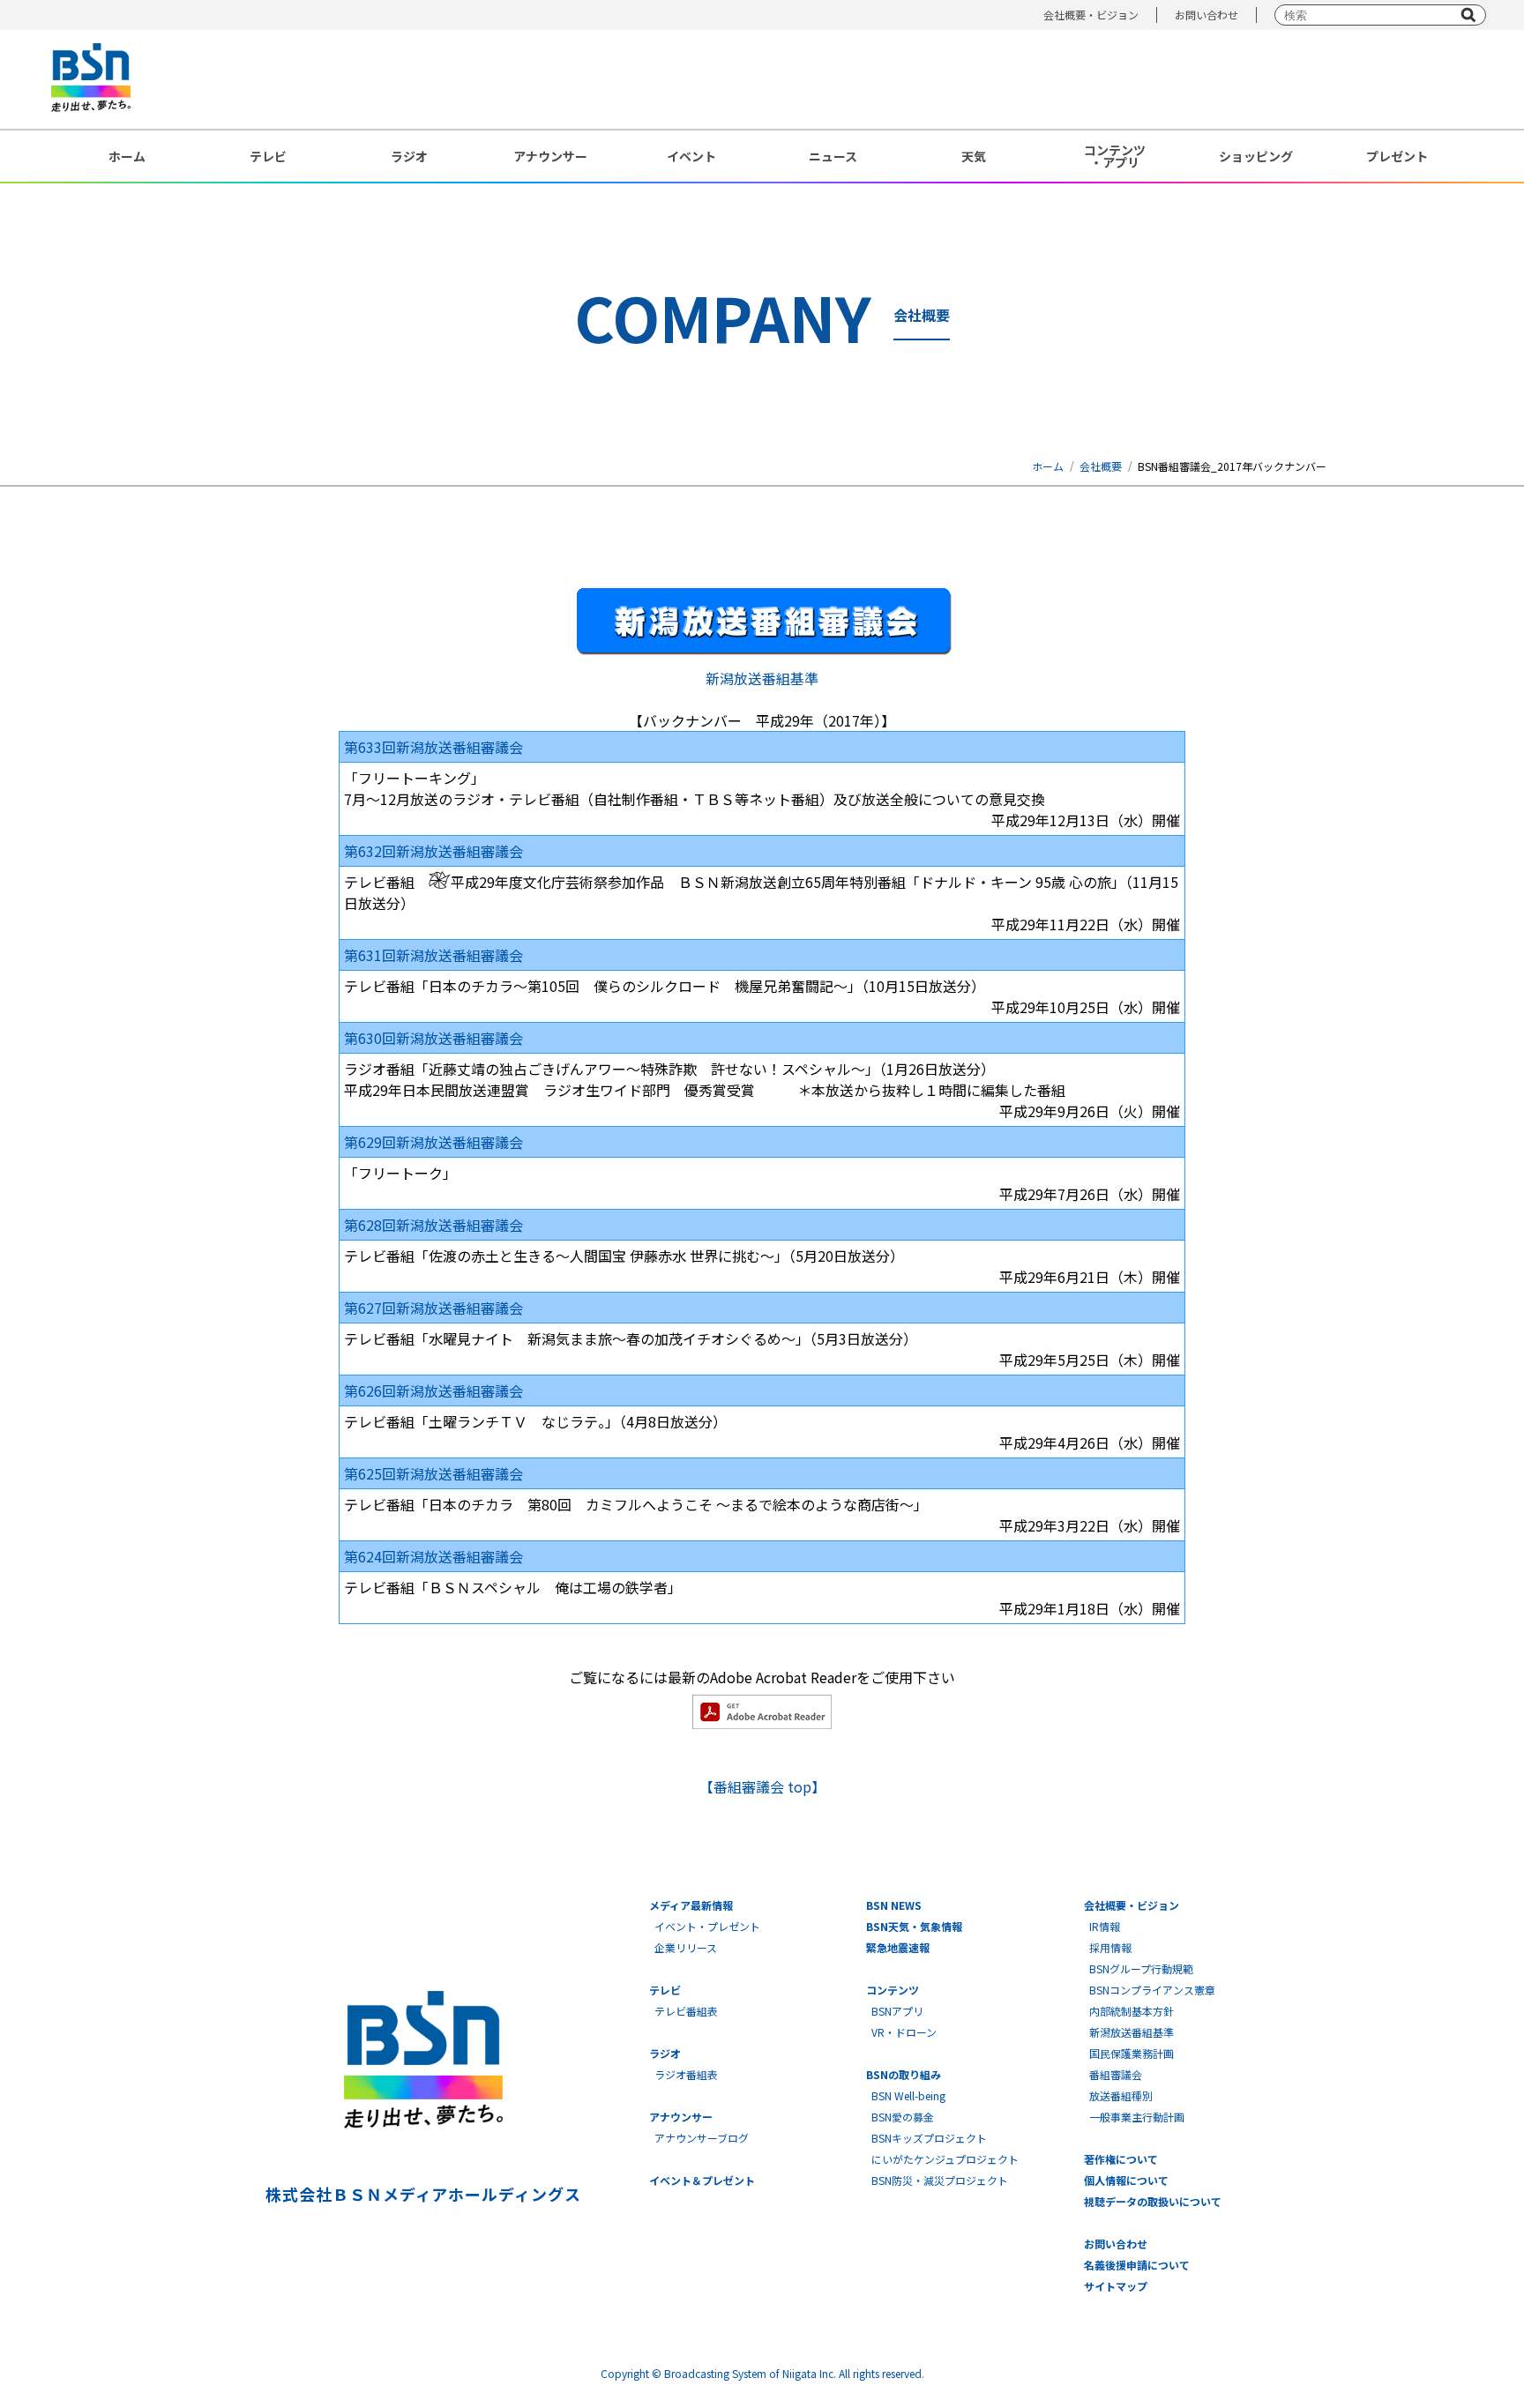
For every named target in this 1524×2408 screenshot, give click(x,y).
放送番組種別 (1121, 2095)
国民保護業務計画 (1132, 2053)
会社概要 (1101, 466)
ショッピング (1256, 156)
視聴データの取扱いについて (1153, 2201)
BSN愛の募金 (903, 2117)
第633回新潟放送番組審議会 (433, 747)
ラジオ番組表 (686, 2074)
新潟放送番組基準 (762, 678)
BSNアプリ (897, 2011)
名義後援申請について (1137, 2265)
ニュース (833, 156)
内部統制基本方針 (1132, 2011)
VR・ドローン (904, 2032)
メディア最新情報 (691, 1905)
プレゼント (1397, 156)
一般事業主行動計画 (1137, 2117)
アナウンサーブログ (702, 2138)
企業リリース (686, 1947)
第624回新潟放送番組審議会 (433, 1556)
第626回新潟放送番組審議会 (433, 1390)
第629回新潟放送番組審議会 (433, 1142)
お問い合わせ (1206, 15)
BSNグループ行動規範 (1141, 1968)
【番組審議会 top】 (762, 1786)
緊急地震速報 (898, 1947)
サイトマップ (1116, 2286)
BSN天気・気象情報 (914, 1926)
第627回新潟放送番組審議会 (433, 1308)
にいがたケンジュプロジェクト (945, 2159)
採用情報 (1110, 1947)
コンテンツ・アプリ (1115, 156)
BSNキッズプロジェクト (929, 2138)
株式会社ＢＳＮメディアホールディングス (423, 2194)
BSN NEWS (894, 1905)
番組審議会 (1116, 2074)
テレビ (268, 156)
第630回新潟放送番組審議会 (433, 1038)
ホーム (127, 156)
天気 (974, 156)
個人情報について (1126, 2180)
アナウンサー (550, 156)
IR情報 (1105, 1926)
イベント (691, 156)
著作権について (1121, 2159)
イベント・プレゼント (707, 1926)
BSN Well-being (908, 2095)
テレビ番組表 (686, 2011)
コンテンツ (893, 1990)
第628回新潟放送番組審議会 (433, 1225)
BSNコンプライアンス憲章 (1152, 1990)
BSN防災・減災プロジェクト (940, 2180)
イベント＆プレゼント (702, 2180)
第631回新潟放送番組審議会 (433, 955)
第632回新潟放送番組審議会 (433, 851)
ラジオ (409, 156)
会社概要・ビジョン (1091, 15)
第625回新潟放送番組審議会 (433, 1473)
